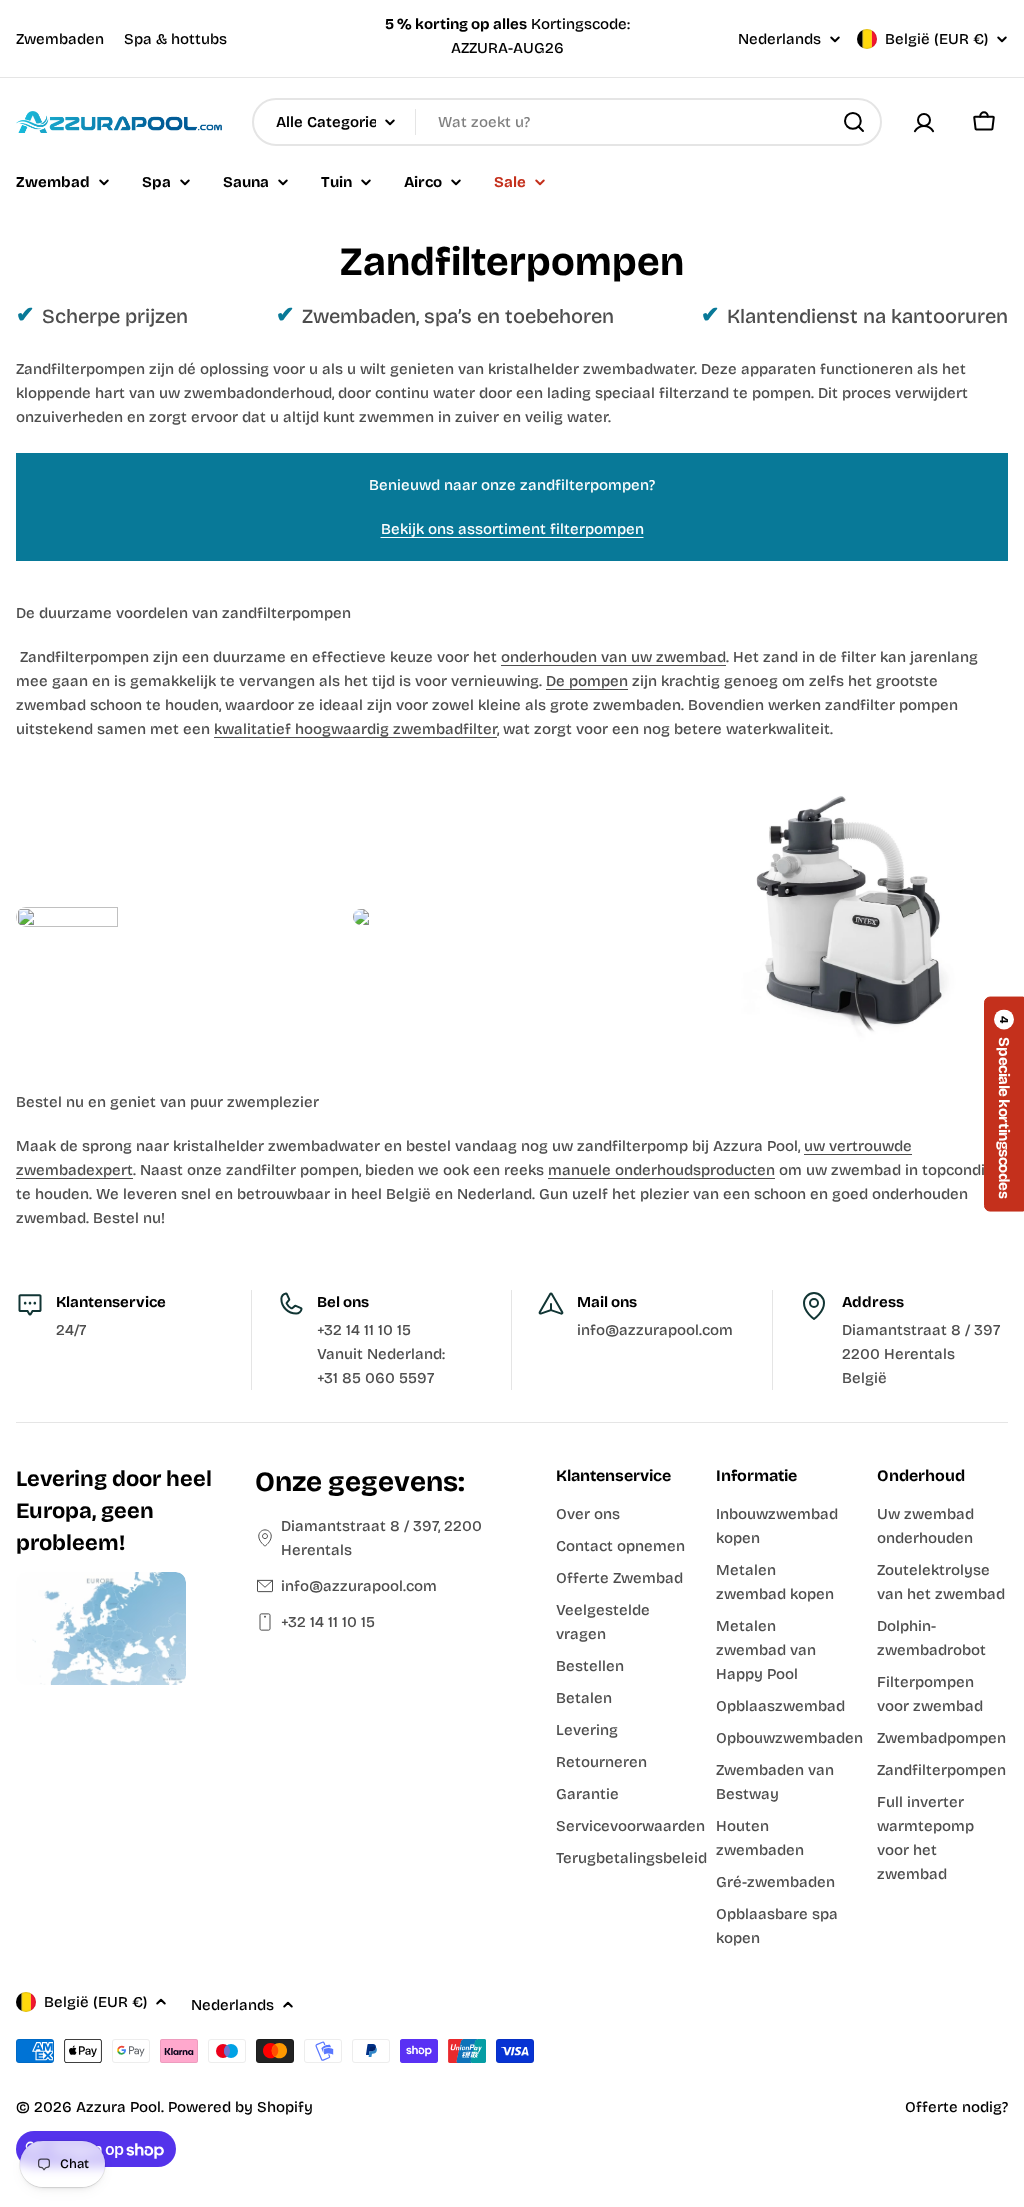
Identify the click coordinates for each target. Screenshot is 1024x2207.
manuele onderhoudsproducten (661, 1170)
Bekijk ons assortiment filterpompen (512, 529)
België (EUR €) (936, 39)
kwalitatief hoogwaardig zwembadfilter (355, 729)
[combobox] (567, 122)
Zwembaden (60, 39)
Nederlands (779, 39)
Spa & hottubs (175, 39)
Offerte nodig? (956, 2107)
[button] (1004, 1103)
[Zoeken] (854, 122)
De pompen (587, 681)
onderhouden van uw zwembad (613, 657)
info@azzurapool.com (359, 1586)
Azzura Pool (118, 2107)
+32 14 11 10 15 (328, 1622)
